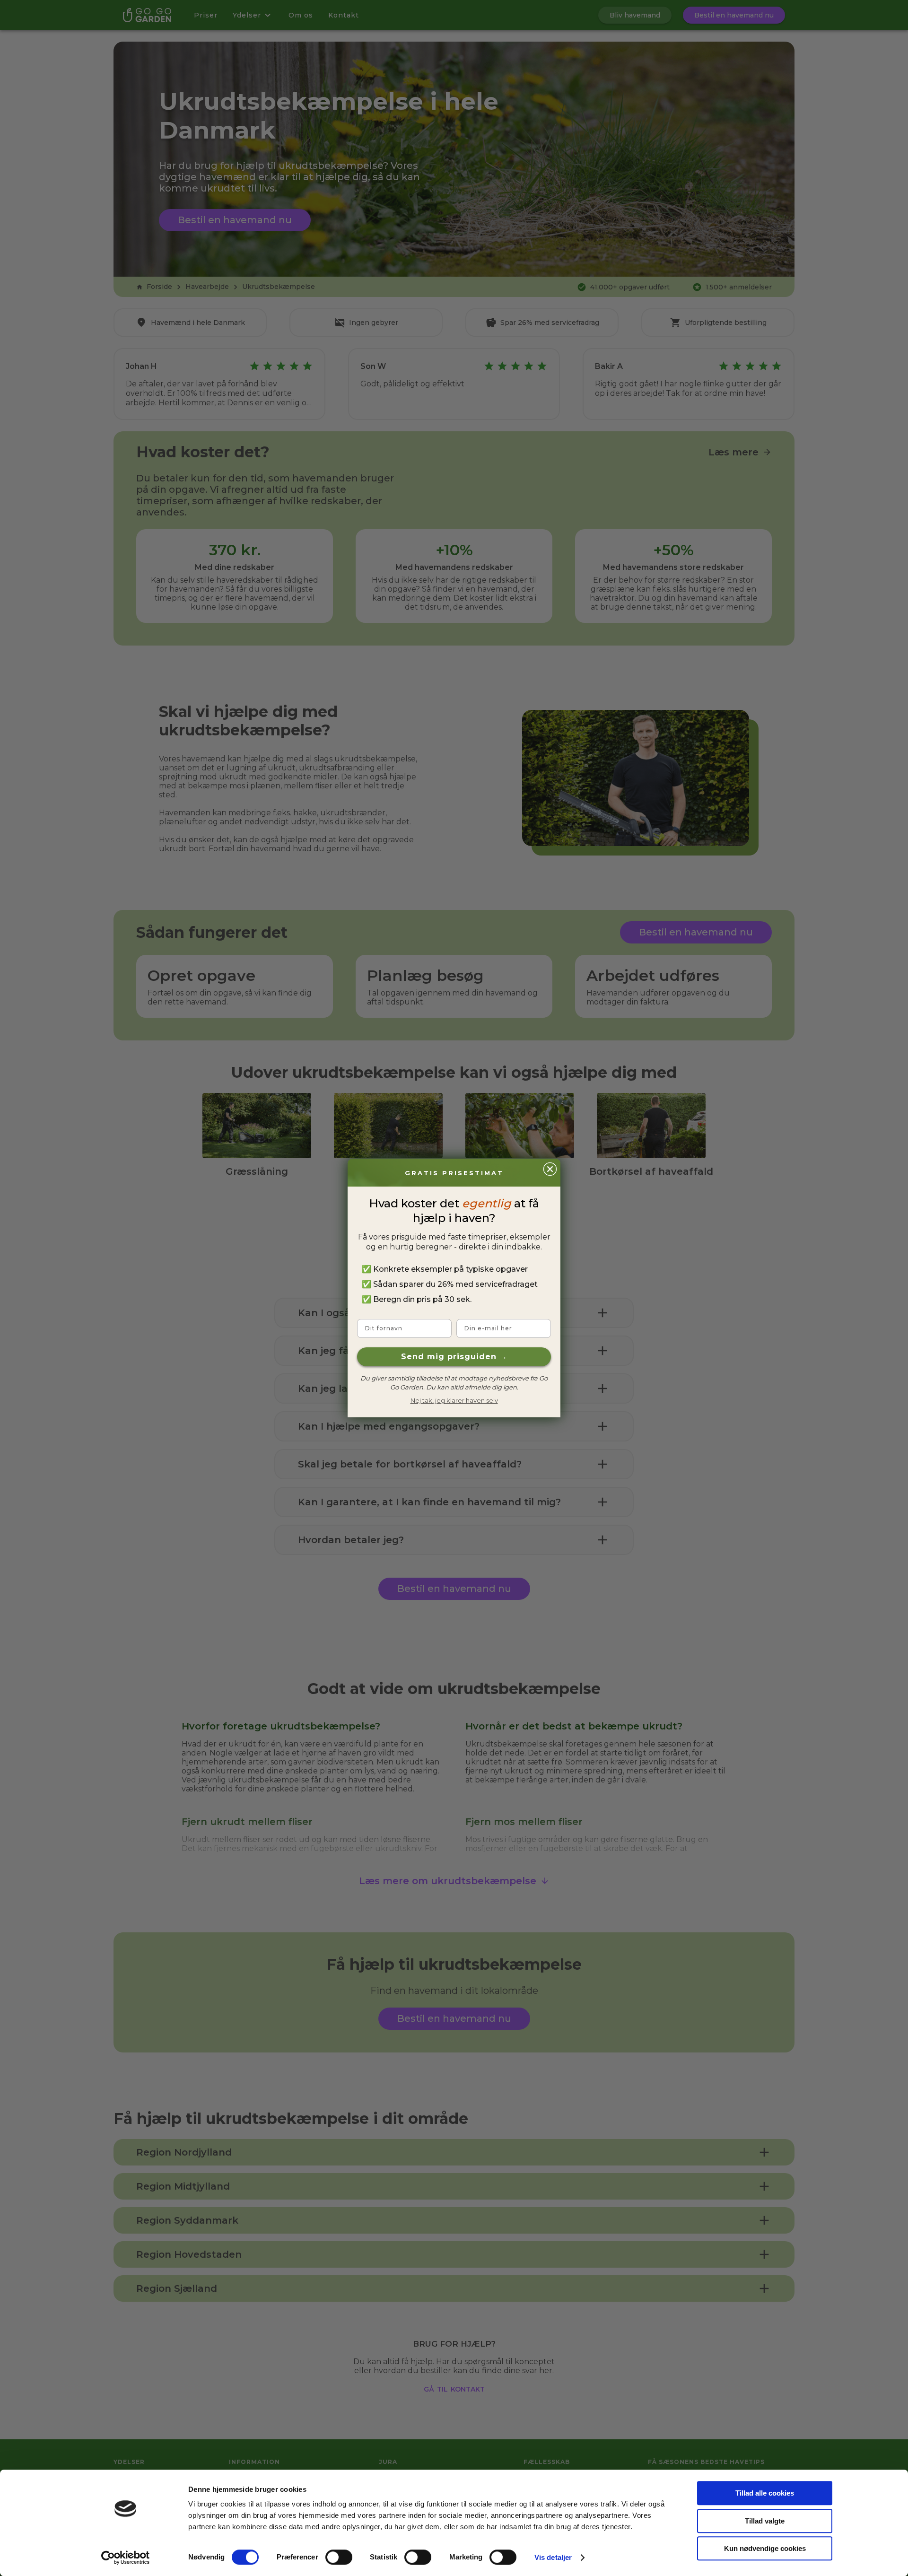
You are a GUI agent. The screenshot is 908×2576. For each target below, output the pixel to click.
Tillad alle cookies (765, 2493)
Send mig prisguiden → (454, 1357)
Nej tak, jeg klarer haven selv (454, 1400)
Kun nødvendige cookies (765, 2548)
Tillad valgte (765, 2521)
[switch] (339, 2557)
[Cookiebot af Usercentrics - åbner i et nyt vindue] (126, 2558)
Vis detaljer (553, 2557)
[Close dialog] (550, 1169)
